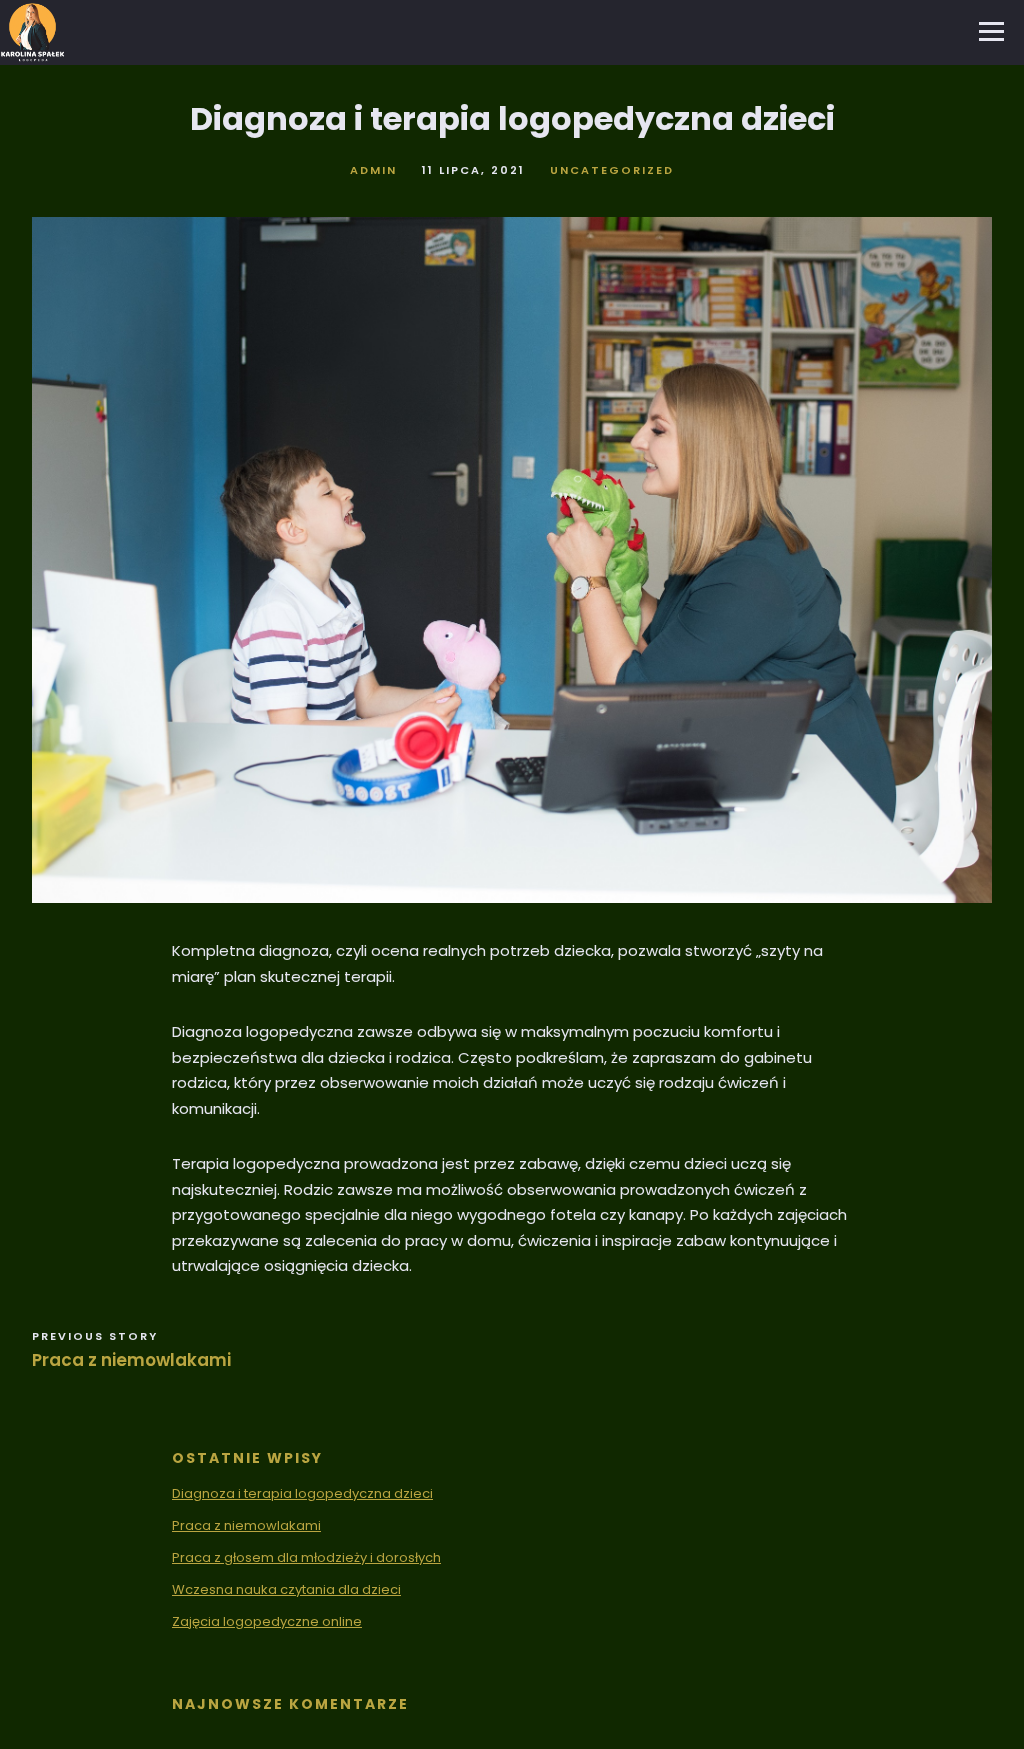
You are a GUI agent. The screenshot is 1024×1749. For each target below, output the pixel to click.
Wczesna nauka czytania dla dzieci (286, 1589)
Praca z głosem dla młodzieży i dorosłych (306, 1557)
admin (373, 170)
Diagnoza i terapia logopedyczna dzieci (302, 1493)
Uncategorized (612, 170)
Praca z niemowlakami (131, 1360)
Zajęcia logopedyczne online (267, 1621)
